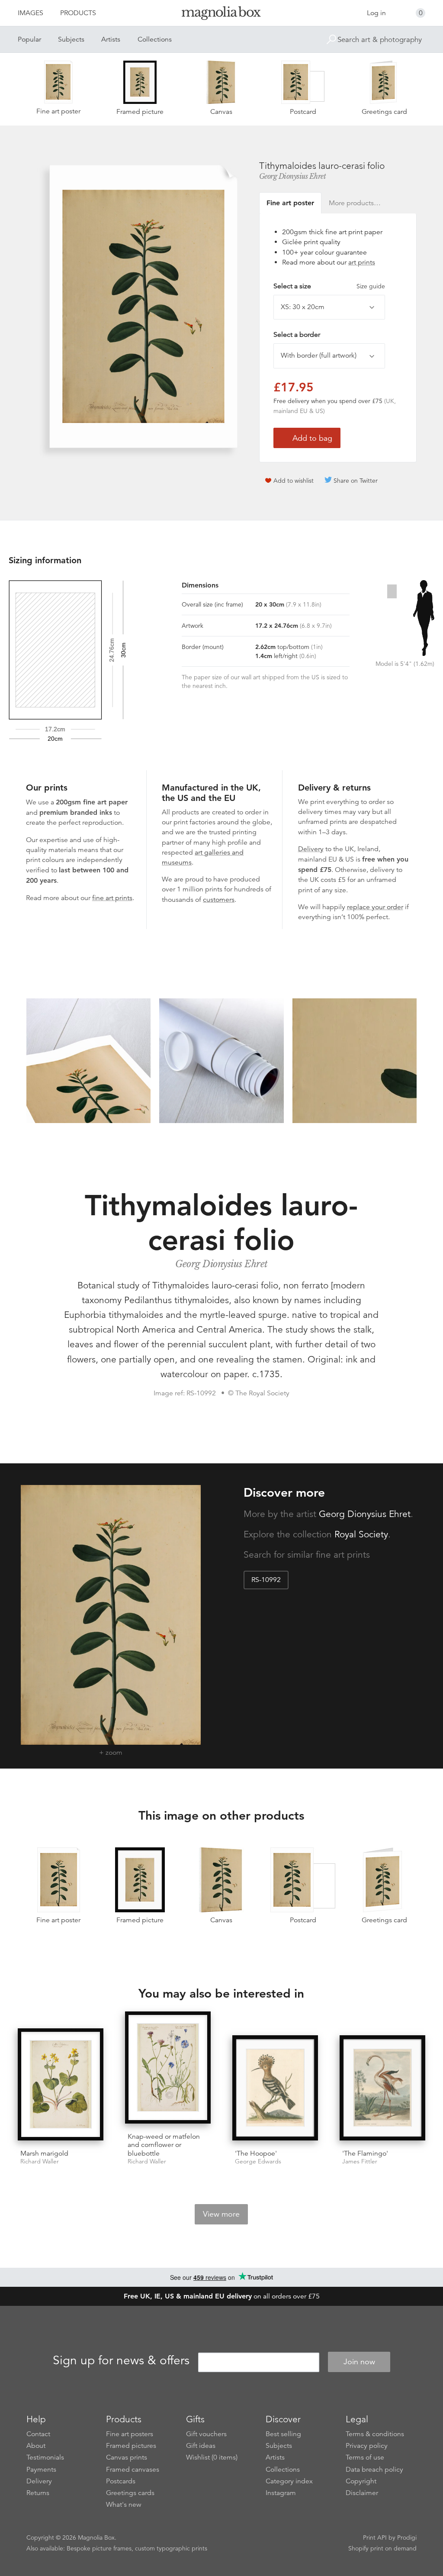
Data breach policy (374, 2469)
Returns (38, 2493)
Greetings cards (130, 2493)
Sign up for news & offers (121, 2360)
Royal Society (361, 1534)
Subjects (71, 39)
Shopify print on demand (382, 2548)
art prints (362, 262)
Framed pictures (131, 2446)
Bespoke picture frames (99, 2548)
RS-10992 (266, 1580)
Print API (375, 2537)
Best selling (283, 2434)
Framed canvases (133, 2469)
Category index (289, 2481)
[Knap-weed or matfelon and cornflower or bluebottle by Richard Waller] (168, 2069)
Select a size (329, 286)
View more (221, 2214)
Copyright (361, 2481)
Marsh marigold (44, 2153)
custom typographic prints (171, 2548)
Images (30, 13)
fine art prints (112, 898)
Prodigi (407, 2537)
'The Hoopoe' (256, 2153)
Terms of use (365, 2457)
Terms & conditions (375, 2434)
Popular (29, 39)
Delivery (311, 849)
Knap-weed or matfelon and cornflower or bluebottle (164, 2145)
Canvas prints (127, 2457)
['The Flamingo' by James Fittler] (382, 2089)
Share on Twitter (356, 481)
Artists (111, 39)
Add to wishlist (294, 481)
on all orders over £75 (222, 2296)
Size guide (371, 286)
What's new (124, 2505)
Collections (155, 39)
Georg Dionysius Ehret (293, 176)
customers (219, 900)
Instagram (281, 2493)
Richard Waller (40, 2161)
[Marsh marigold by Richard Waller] (61, 2085)
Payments (41, 2469)
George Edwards (258, 2161)
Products (78, 13)
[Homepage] (221, 15)
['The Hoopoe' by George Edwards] (275, 2089)
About (36, 2446)
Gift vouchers (206, 2434)
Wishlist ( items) (212, 2457)
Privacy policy (367, 2446)
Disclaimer (362, 2493)
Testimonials (45, 2457)
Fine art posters (130, 2434)
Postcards (121, 2481)
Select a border (297, 335)
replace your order (375, 907)
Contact (38, 2434)
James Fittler (360, 2161)
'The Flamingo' (365, 2153)
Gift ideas (201, 2446)
